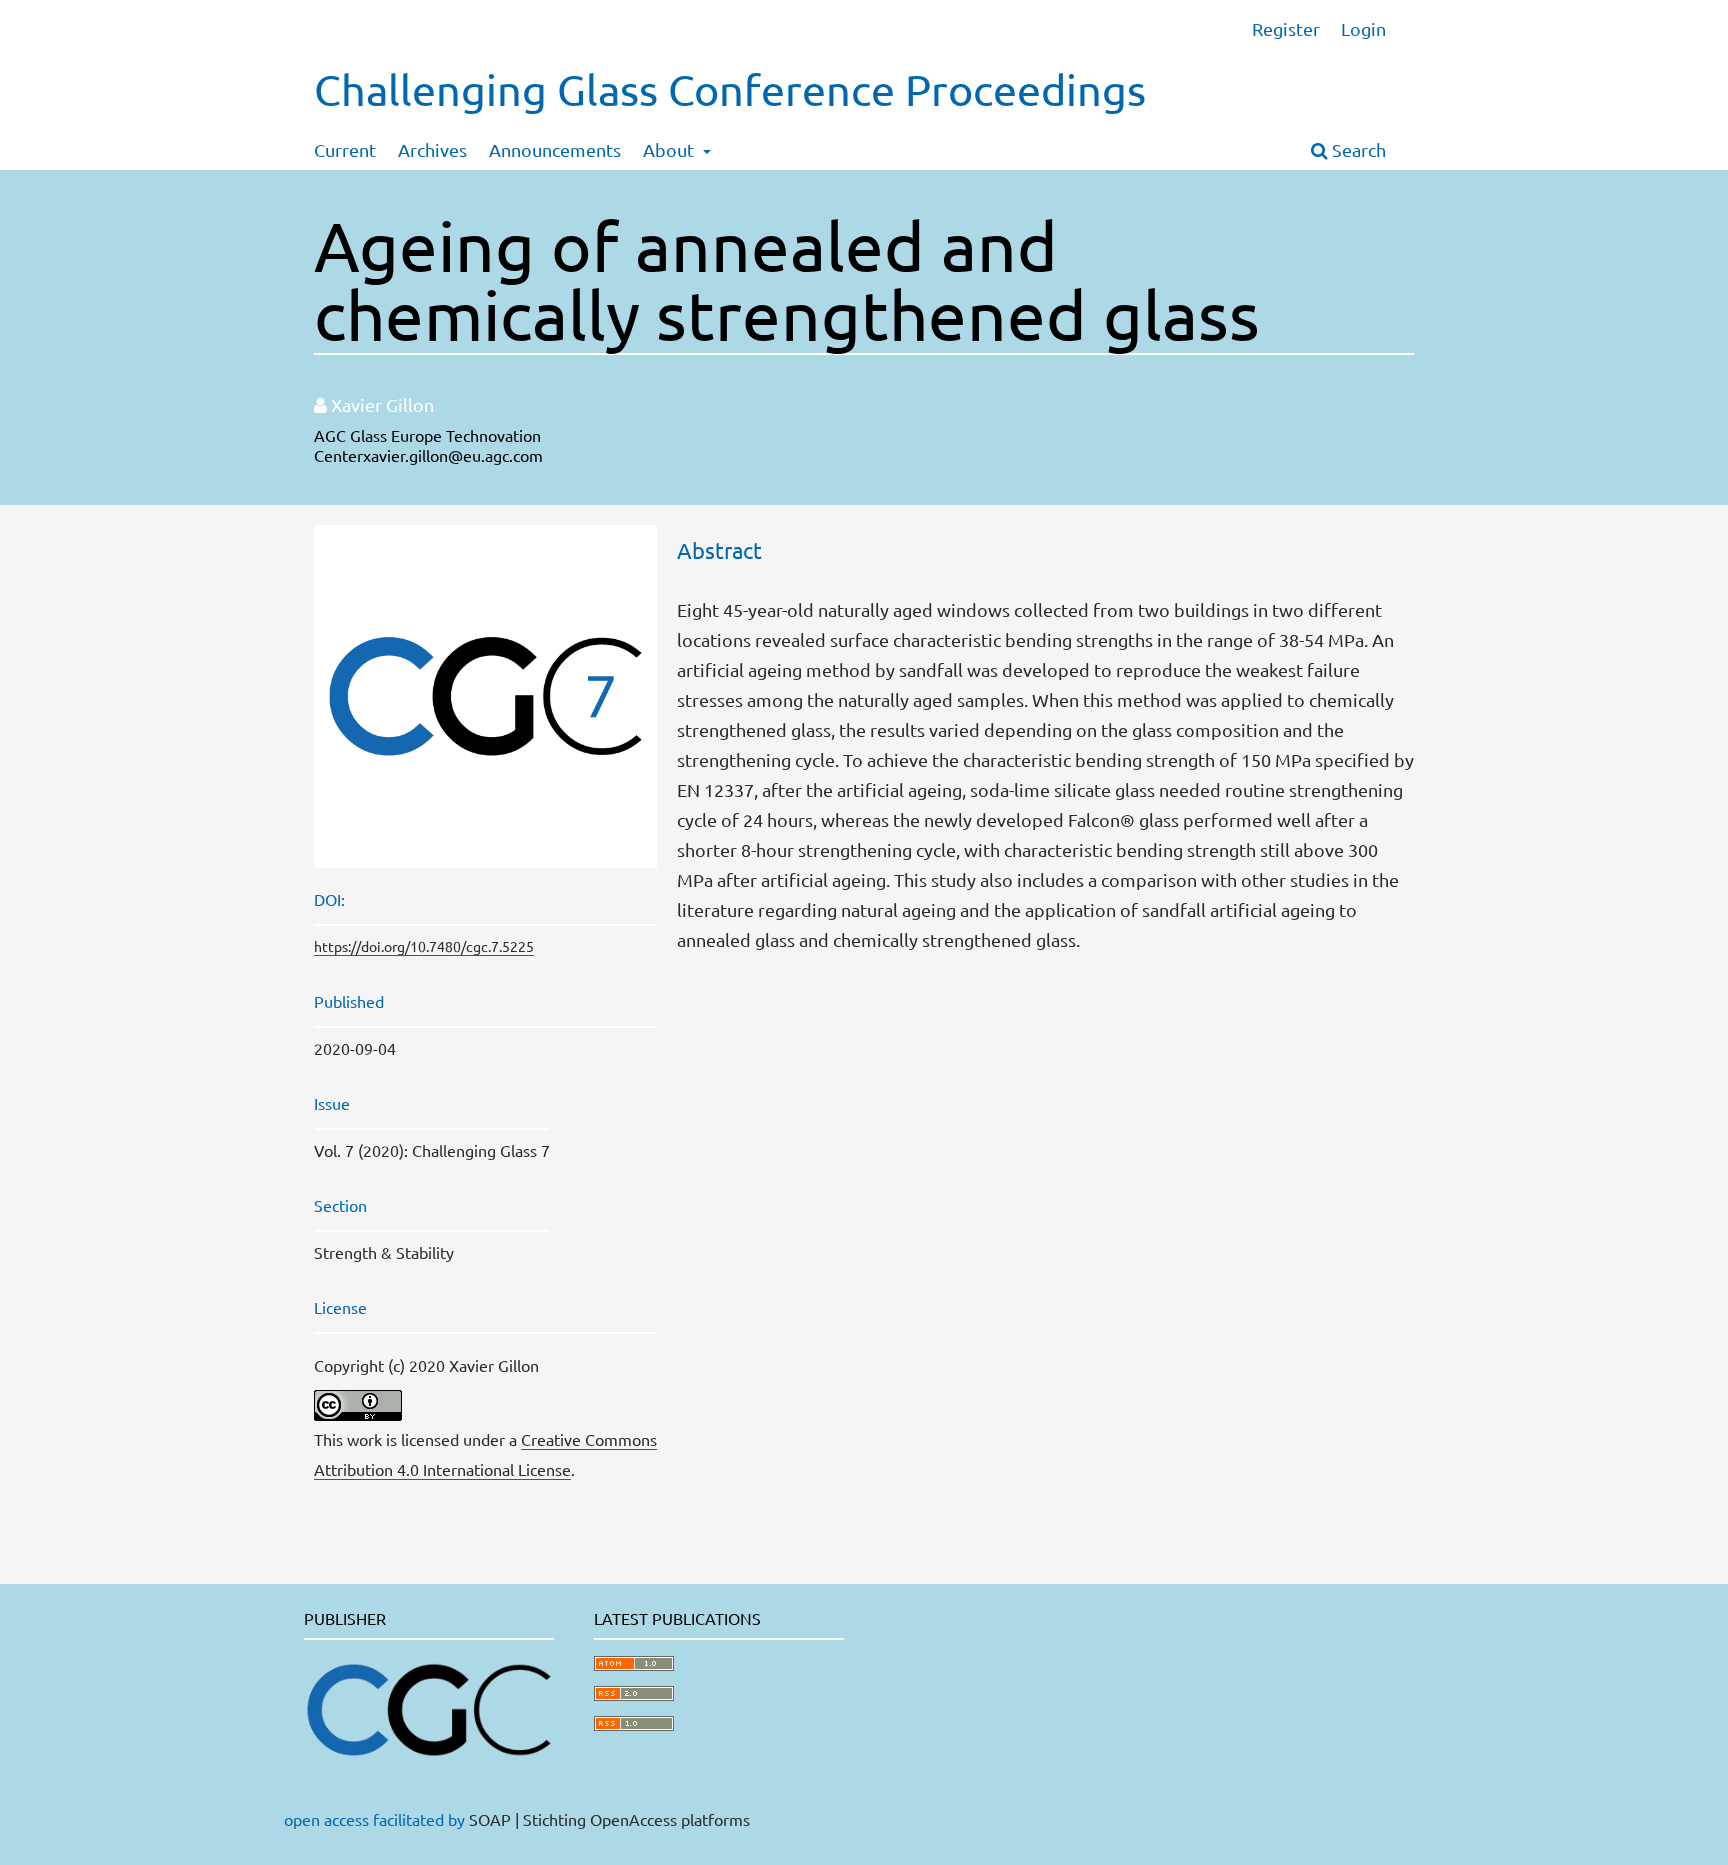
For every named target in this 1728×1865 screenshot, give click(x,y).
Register (1286, 28)
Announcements (555, 149)
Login (1363, 28)
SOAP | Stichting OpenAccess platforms (609, 1819)
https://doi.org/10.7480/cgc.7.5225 (424, 946)
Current (345, 149)
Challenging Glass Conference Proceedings (730, 89)
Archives (432, 149)
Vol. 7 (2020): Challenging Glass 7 (432, 1150)
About (670, 149)
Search (1357, 149)
